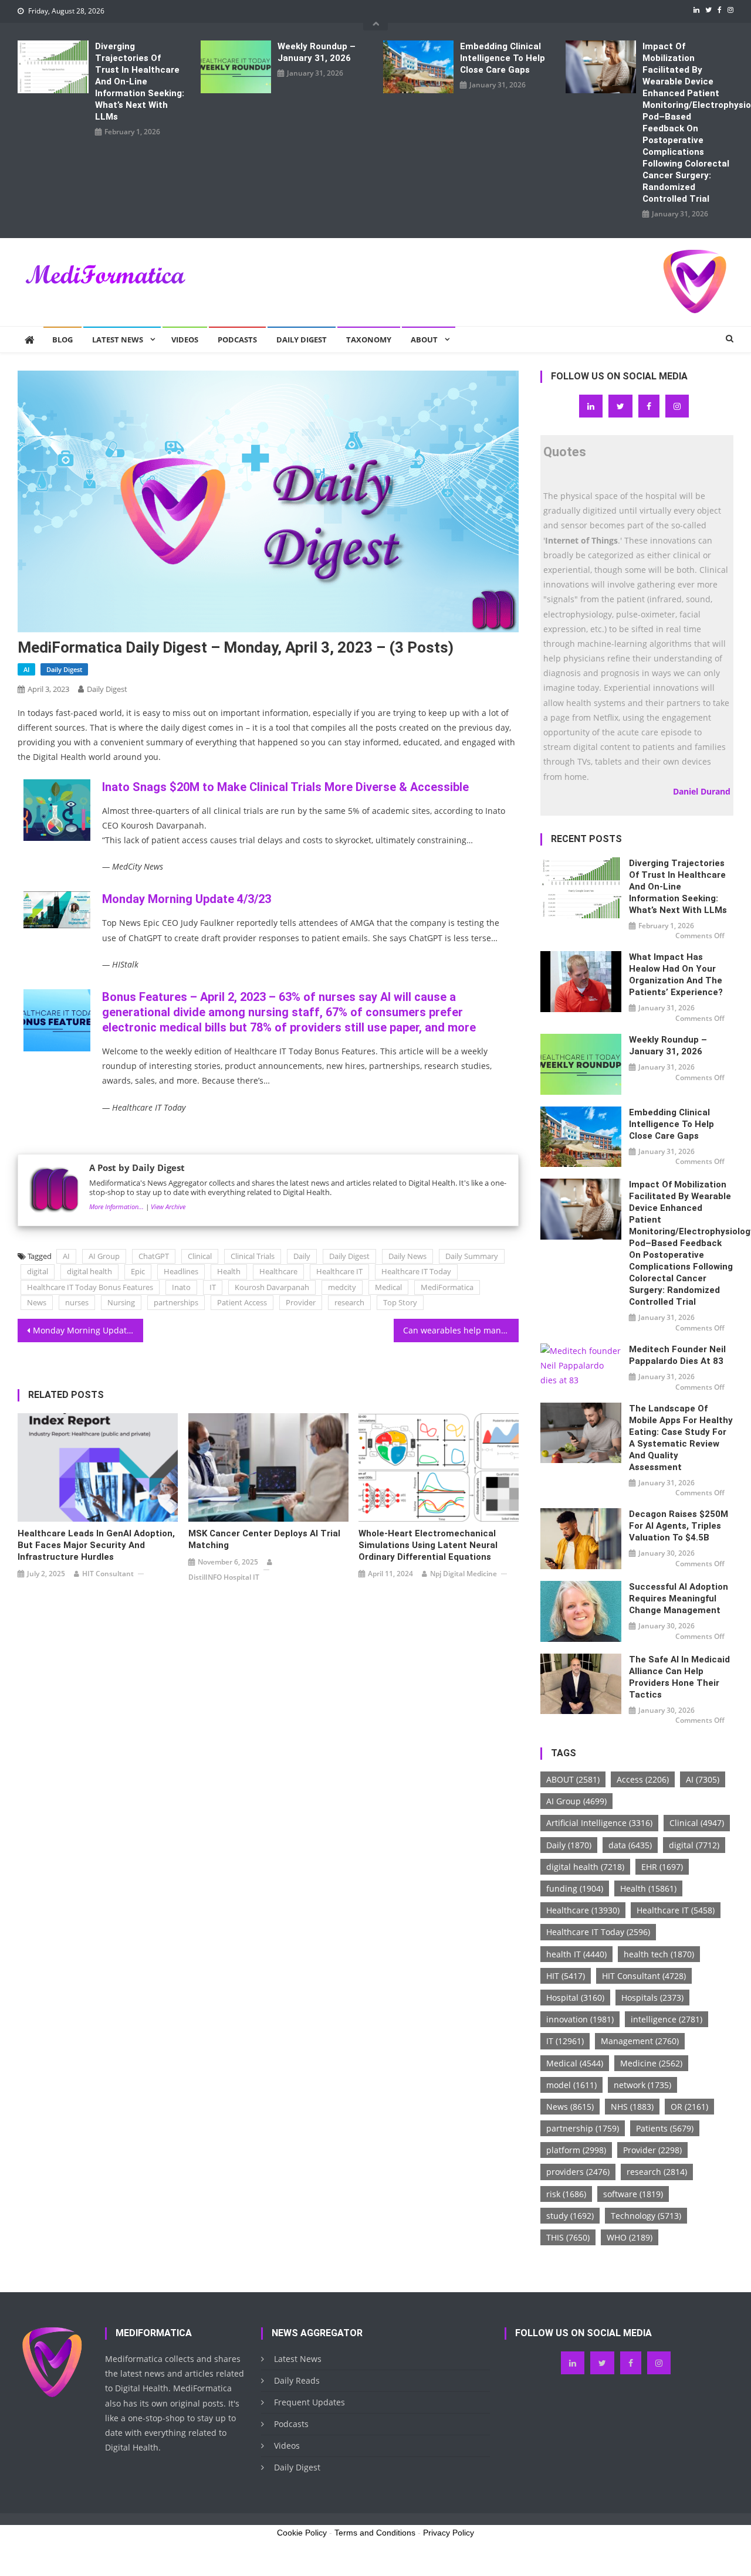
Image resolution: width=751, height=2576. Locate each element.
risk (566, 2194)
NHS (632, 2107)
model (571, 2085)
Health (229, 1271)
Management (640, 2041)
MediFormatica (447, 1287)
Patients (665, 2128)
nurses (77, 1302)
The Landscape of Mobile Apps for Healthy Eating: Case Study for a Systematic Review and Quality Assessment (681, 1438)
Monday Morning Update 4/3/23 (187, 899)
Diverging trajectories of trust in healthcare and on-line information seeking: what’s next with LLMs (140, 82)
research (349, 1302)
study (570, 2216)
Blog (62, 340)
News (37, 1302)
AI (26, 669)
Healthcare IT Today (416, 1271)
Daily (302, 1256)
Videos (185, 340)
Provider (301, 1302)
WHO (630, 2237)
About (424, 340)
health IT (576, 1954)
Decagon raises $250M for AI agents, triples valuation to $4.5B (679, 1526)
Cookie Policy (302, 2533)
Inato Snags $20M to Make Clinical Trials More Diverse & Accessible (285, 787)
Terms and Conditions (375, 2533)
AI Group (104, 1256)
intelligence (667, 2019)
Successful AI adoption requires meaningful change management (679, 1598)
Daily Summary (472, 1256)
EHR (662, 1867)
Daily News (407, 1256)
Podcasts (237, 340)
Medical (388, 1287)
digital (38, 1271)
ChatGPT (154, 1256)
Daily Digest (302, 340)
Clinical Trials (253, 1256)
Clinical (200, 1256)
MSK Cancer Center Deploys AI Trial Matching (264, 1539)
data (630, 1845)
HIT (566, 1976)
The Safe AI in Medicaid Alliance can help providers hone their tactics (679, 1677)
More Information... (116, 1206)
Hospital (575, 1998)
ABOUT (573, 1779)
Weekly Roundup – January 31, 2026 (317, 52)
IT (213, 1287)
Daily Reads (297, 2380)
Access (643, 1779)
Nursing (121, 1302)
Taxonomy (369, 340)
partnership (583, 2128)
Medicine (651, 2063)
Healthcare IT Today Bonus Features (90, 1287)
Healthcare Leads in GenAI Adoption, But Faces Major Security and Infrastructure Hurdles (96, 1545)
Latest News (118, 340)
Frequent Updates (309, 2402)
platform (576, 2150)
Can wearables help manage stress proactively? (461, 1330)
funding (575, 1888)
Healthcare (278, 1271)
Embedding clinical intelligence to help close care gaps (503, 58)
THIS (568, 2237)
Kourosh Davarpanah (272, 1287)
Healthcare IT (339, 1271)
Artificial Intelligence (599, 1823)
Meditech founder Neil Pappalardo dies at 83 (677, 1355)
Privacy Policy (449, 2533)
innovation (580, 2019)
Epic (138, 1271)
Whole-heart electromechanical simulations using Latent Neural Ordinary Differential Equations (428, 1545)
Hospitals (652, 1998)
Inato (181, 1287)
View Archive (168, 1206)
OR (689, 2107)
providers (578, 2172)
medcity (342, 1287)
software (633, 2194)
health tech (659, 1954)
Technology (646, 2216)
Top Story (400, 1302)
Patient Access (242, 1302)
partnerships (176, 1302)
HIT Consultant (108, 1574)
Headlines (181, 1271)
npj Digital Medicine (464, 1574)
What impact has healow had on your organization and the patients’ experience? (676, 975)
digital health (89, 1271)
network (642, 2085)
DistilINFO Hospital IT (224, 1577)
